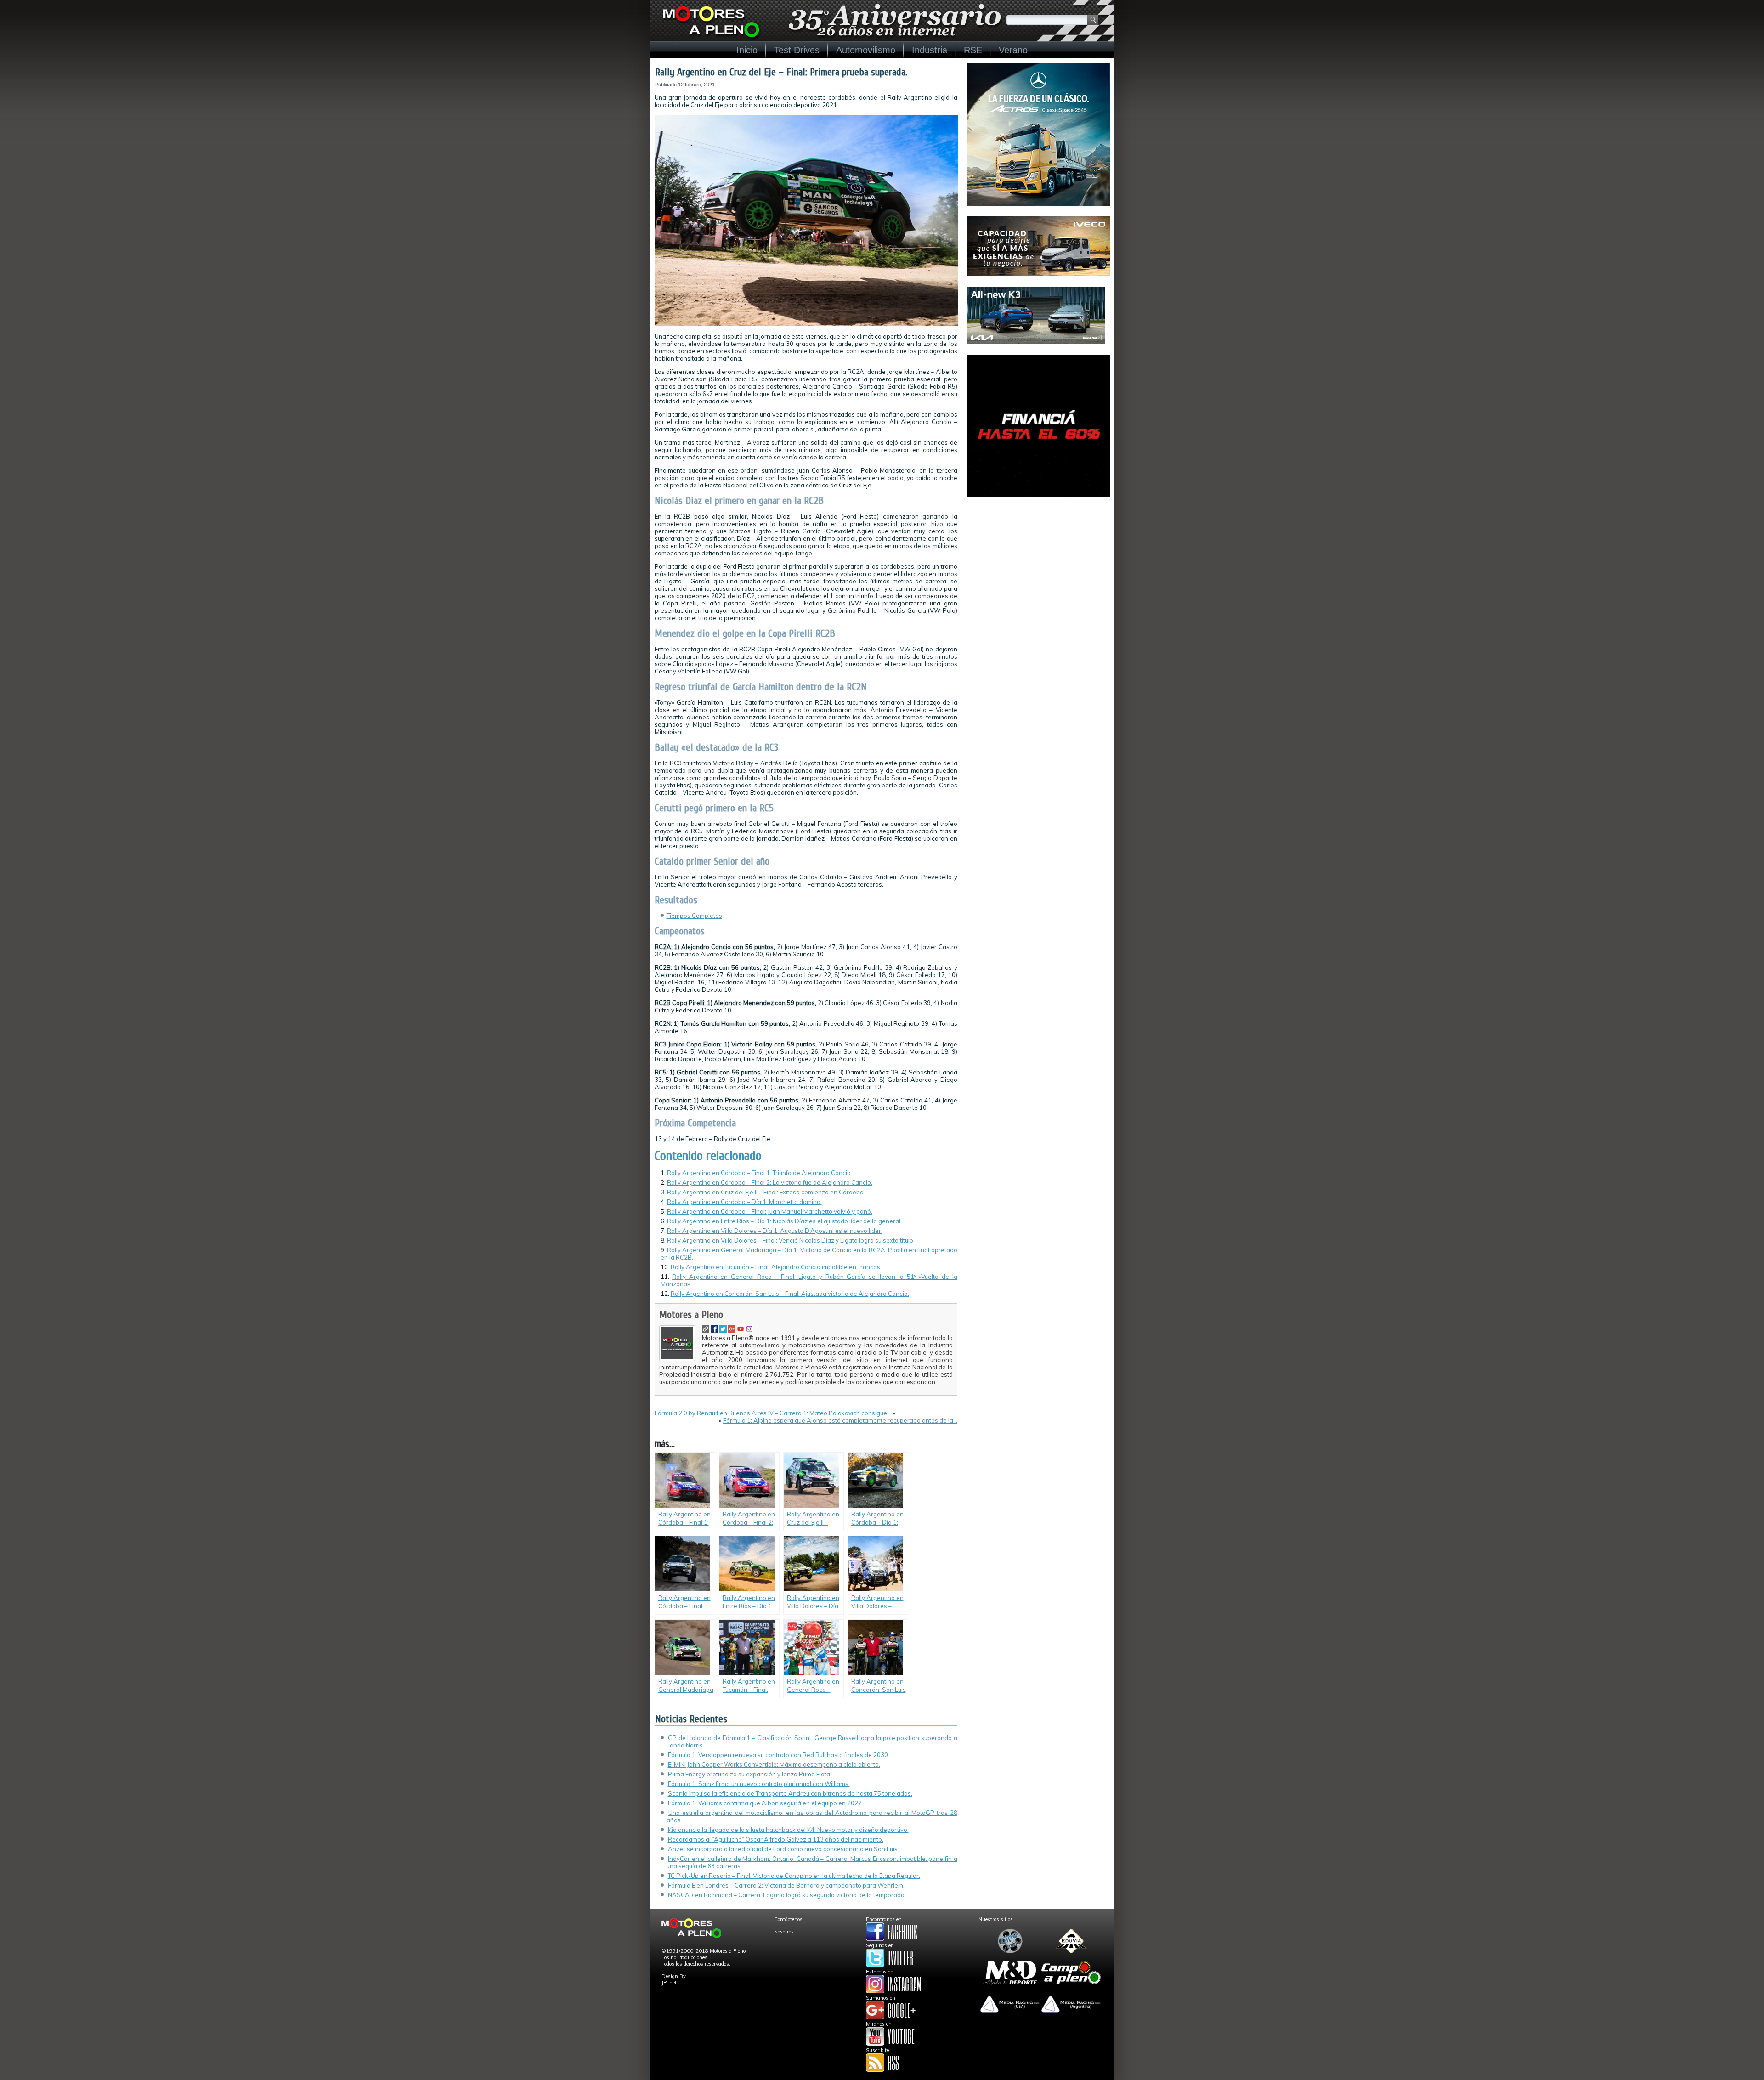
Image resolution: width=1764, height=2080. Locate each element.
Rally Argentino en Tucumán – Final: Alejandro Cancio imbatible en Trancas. (776, 1267)
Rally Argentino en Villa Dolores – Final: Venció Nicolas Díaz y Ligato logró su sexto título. (791, 1240)
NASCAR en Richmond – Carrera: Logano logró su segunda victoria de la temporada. (787, 1895)
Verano (1013, 50)
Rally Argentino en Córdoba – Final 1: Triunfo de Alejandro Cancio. (760, 1173)
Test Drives (797, 50)
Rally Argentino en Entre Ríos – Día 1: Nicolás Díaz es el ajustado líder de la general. (786, 1221)
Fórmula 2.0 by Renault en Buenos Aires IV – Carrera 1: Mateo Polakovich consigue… (773, 1413)
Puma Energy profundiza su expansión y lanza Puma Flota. (750, 1774)
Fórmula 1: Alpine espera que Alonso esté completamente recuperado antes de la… (840, 1420)
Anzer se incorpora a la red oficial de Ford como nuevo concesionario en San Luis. (783, 1849)
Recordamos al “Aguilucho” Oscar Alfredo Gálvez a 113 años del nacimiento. (776, 1839)
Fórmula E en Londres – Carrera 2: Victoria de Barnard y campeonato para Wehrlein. (786, 1885)
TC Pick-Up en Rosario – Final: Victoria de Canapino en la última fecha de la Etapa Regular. (794, 1876)
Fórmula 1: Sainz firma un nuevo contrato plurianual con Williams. (759, 1784)
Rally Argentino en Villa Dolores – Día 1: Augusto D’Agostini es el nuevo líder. (775, 1231)
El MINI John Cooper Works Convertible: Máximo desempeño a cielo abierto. (774, 1764)
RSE (973, 50)
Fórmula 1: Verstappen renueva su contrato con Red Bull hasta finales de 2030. (779, 1755)
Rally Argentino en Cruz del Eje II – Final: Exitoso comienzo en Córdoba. (766, 1192)
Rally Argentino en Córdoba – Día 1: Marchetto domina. (744, 1202)
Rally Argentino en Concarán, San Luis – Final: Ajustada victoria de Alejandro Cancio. (790, 1294)
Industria (930, 50)
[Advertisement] (1038, 565)
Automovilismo (866, 50)
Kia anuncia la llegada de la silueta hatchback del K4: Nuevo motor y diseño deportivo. (788, 1830)
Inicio (747, 50)
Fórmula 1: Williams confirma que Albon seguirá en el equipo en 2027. (766, 1803)
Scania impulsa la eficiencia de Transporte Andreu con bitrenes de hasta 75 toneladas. (790, 1793)
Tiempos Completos (694, 916)
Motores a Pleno (691, 1315)
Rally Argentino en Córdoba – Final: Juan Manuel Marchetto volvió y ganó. (770, 1211)
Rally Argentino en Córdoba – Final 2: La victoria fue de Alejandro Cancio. (770, 1182)
